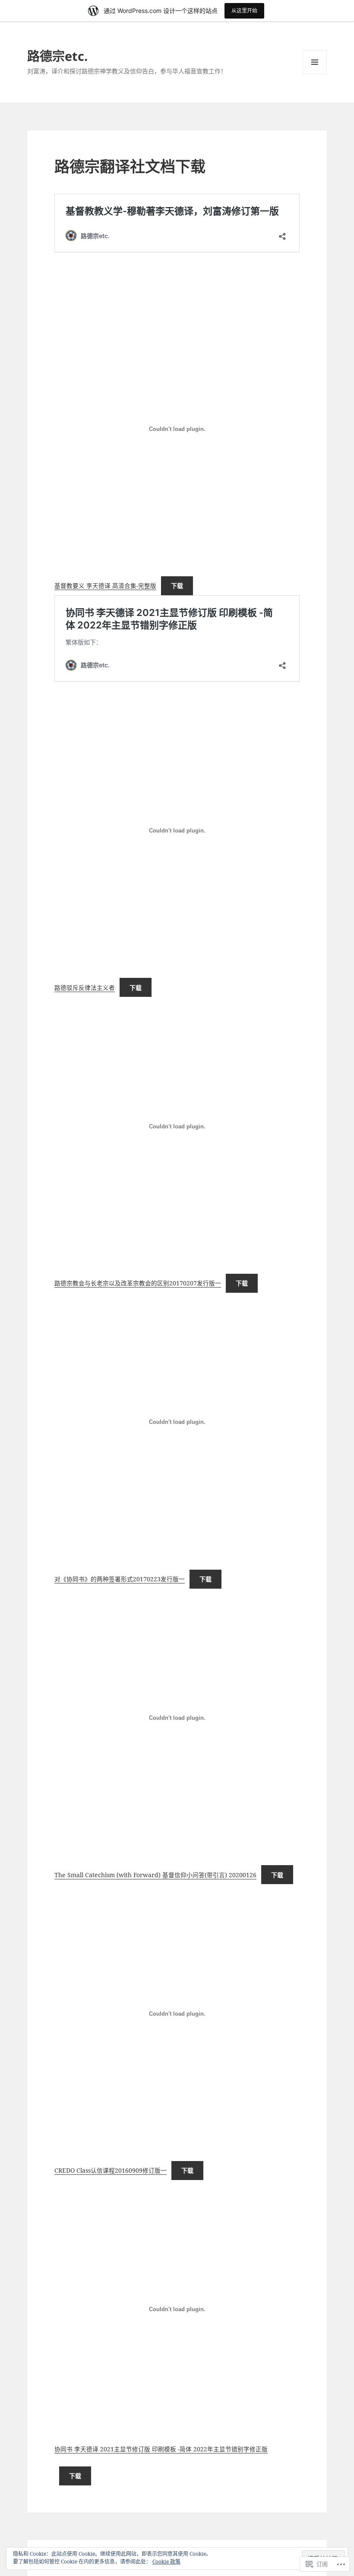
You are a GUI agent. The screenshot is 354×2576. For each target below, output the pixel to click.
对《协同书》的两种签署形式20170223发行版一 (120, 1579)
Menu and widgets (315, 74)
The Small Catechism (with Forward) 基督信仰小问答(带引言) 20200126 (155, 1875)
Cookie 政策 (166, 2562)
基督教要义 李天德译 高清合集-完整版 (105, 586)
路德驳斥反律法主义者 (85, 988)
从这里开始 (244, 11)
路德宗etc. (57, 56)
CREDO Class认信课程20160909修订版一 (111, 2170)
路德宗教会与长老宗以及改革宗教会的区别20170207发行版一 (138, 1283)
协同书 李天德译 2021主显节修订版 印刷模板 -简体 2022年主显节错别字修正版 (161, 2449)
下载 (177, 586)
